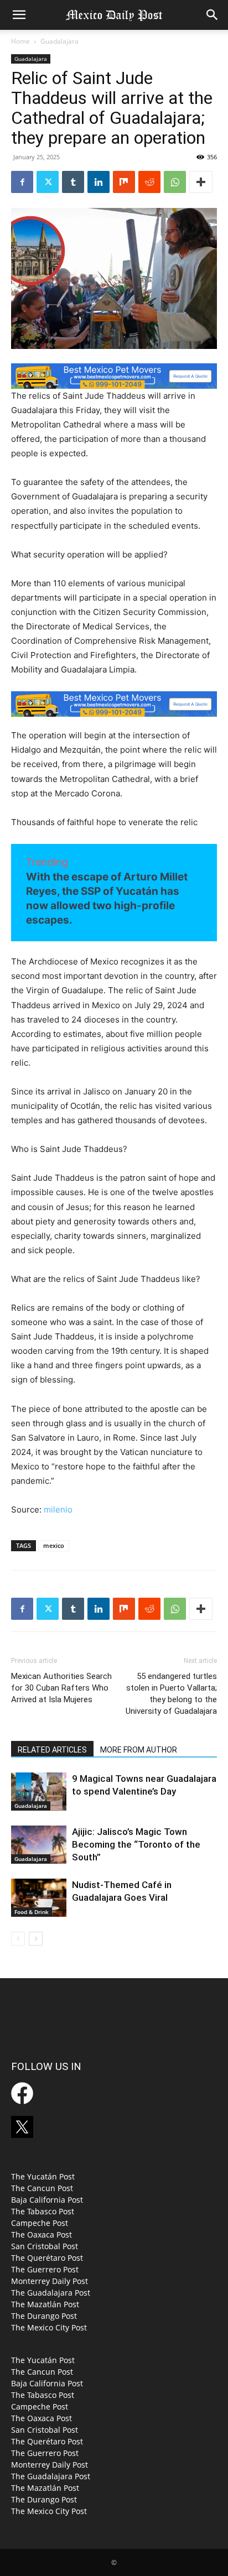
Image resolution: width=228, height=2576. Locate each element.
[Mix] (124, 182)
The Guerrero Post (45, 2269)
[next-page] (36, 1939)
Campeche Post (40, 2223)
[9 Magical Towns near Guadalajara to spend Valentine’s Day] (39, 1792)
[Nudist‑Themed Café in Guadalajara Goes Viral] (39, 1898)
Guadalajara (59, 41)
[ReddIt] (149, 182)
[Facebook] (22, 182)
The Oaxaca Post (42, 2235)
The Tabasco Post (43, 2211)
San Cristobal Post (45, 2246)
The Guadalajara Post (51, 2293)
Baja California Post (47, 2200)
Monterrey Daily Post (50, 2281)
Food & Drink (32, 1912)
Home (20, 41)
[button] (19, 15)
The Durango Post (44, 2316)
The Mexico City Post (49, 2327)
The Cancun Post (42, 2188)
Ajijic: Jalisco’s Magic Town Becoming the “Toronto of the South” (136, 1844)
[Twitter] (48, 182)
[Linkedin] (99, 182)
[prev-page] (18, 1939)
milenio (58, 1509)
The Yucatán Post (43, 2176)
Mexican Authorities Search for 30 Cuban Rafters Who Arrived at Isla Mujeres (61, 1688)
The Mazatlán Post (45, 2304)
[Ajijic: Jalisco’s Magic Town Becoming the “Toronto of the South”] (39, 1845)
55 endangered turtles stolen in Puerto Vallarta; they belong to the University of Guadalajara (171, 1694)
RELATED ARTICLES (52, 1750)
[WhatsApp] (175, 182)
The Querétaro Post (47, 2258)
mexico (54, 1545)
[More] (201, 182)
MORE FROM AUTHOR (139, 1750)
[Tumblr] (73, 182)
